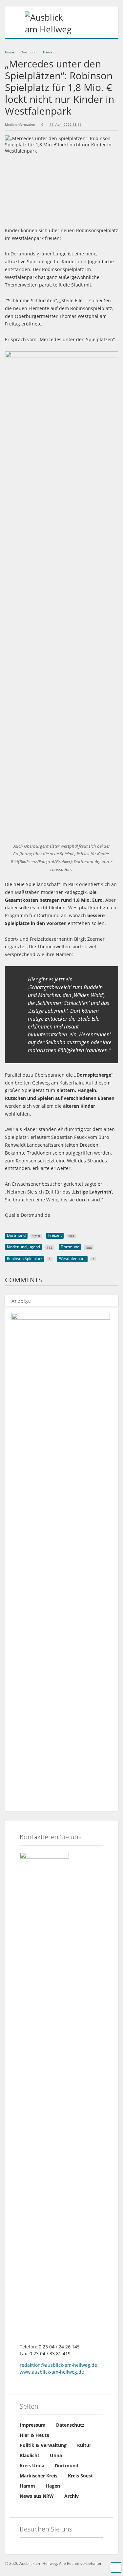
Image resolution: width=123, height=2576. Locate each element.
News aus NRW (37, 2496)
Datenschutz (70, 2425)
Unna (56, 2455)
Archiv (72, 2496)
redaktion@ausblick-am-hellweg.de (58, 2365)
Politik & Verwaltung (43, 2445)
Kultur (84, 2445)
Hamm (27, 2486)
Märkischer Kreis (39, 2476)
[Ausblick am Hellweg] (46, 29)
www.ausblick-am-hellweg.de (52, 2372)
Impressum (33, 2425)
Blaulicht (30, 2455)
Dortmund (67, 2465)
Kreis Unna (32, 2465)
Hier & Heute (34, 2435)
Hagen (53, 2486)
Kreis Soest (80, 2476)
